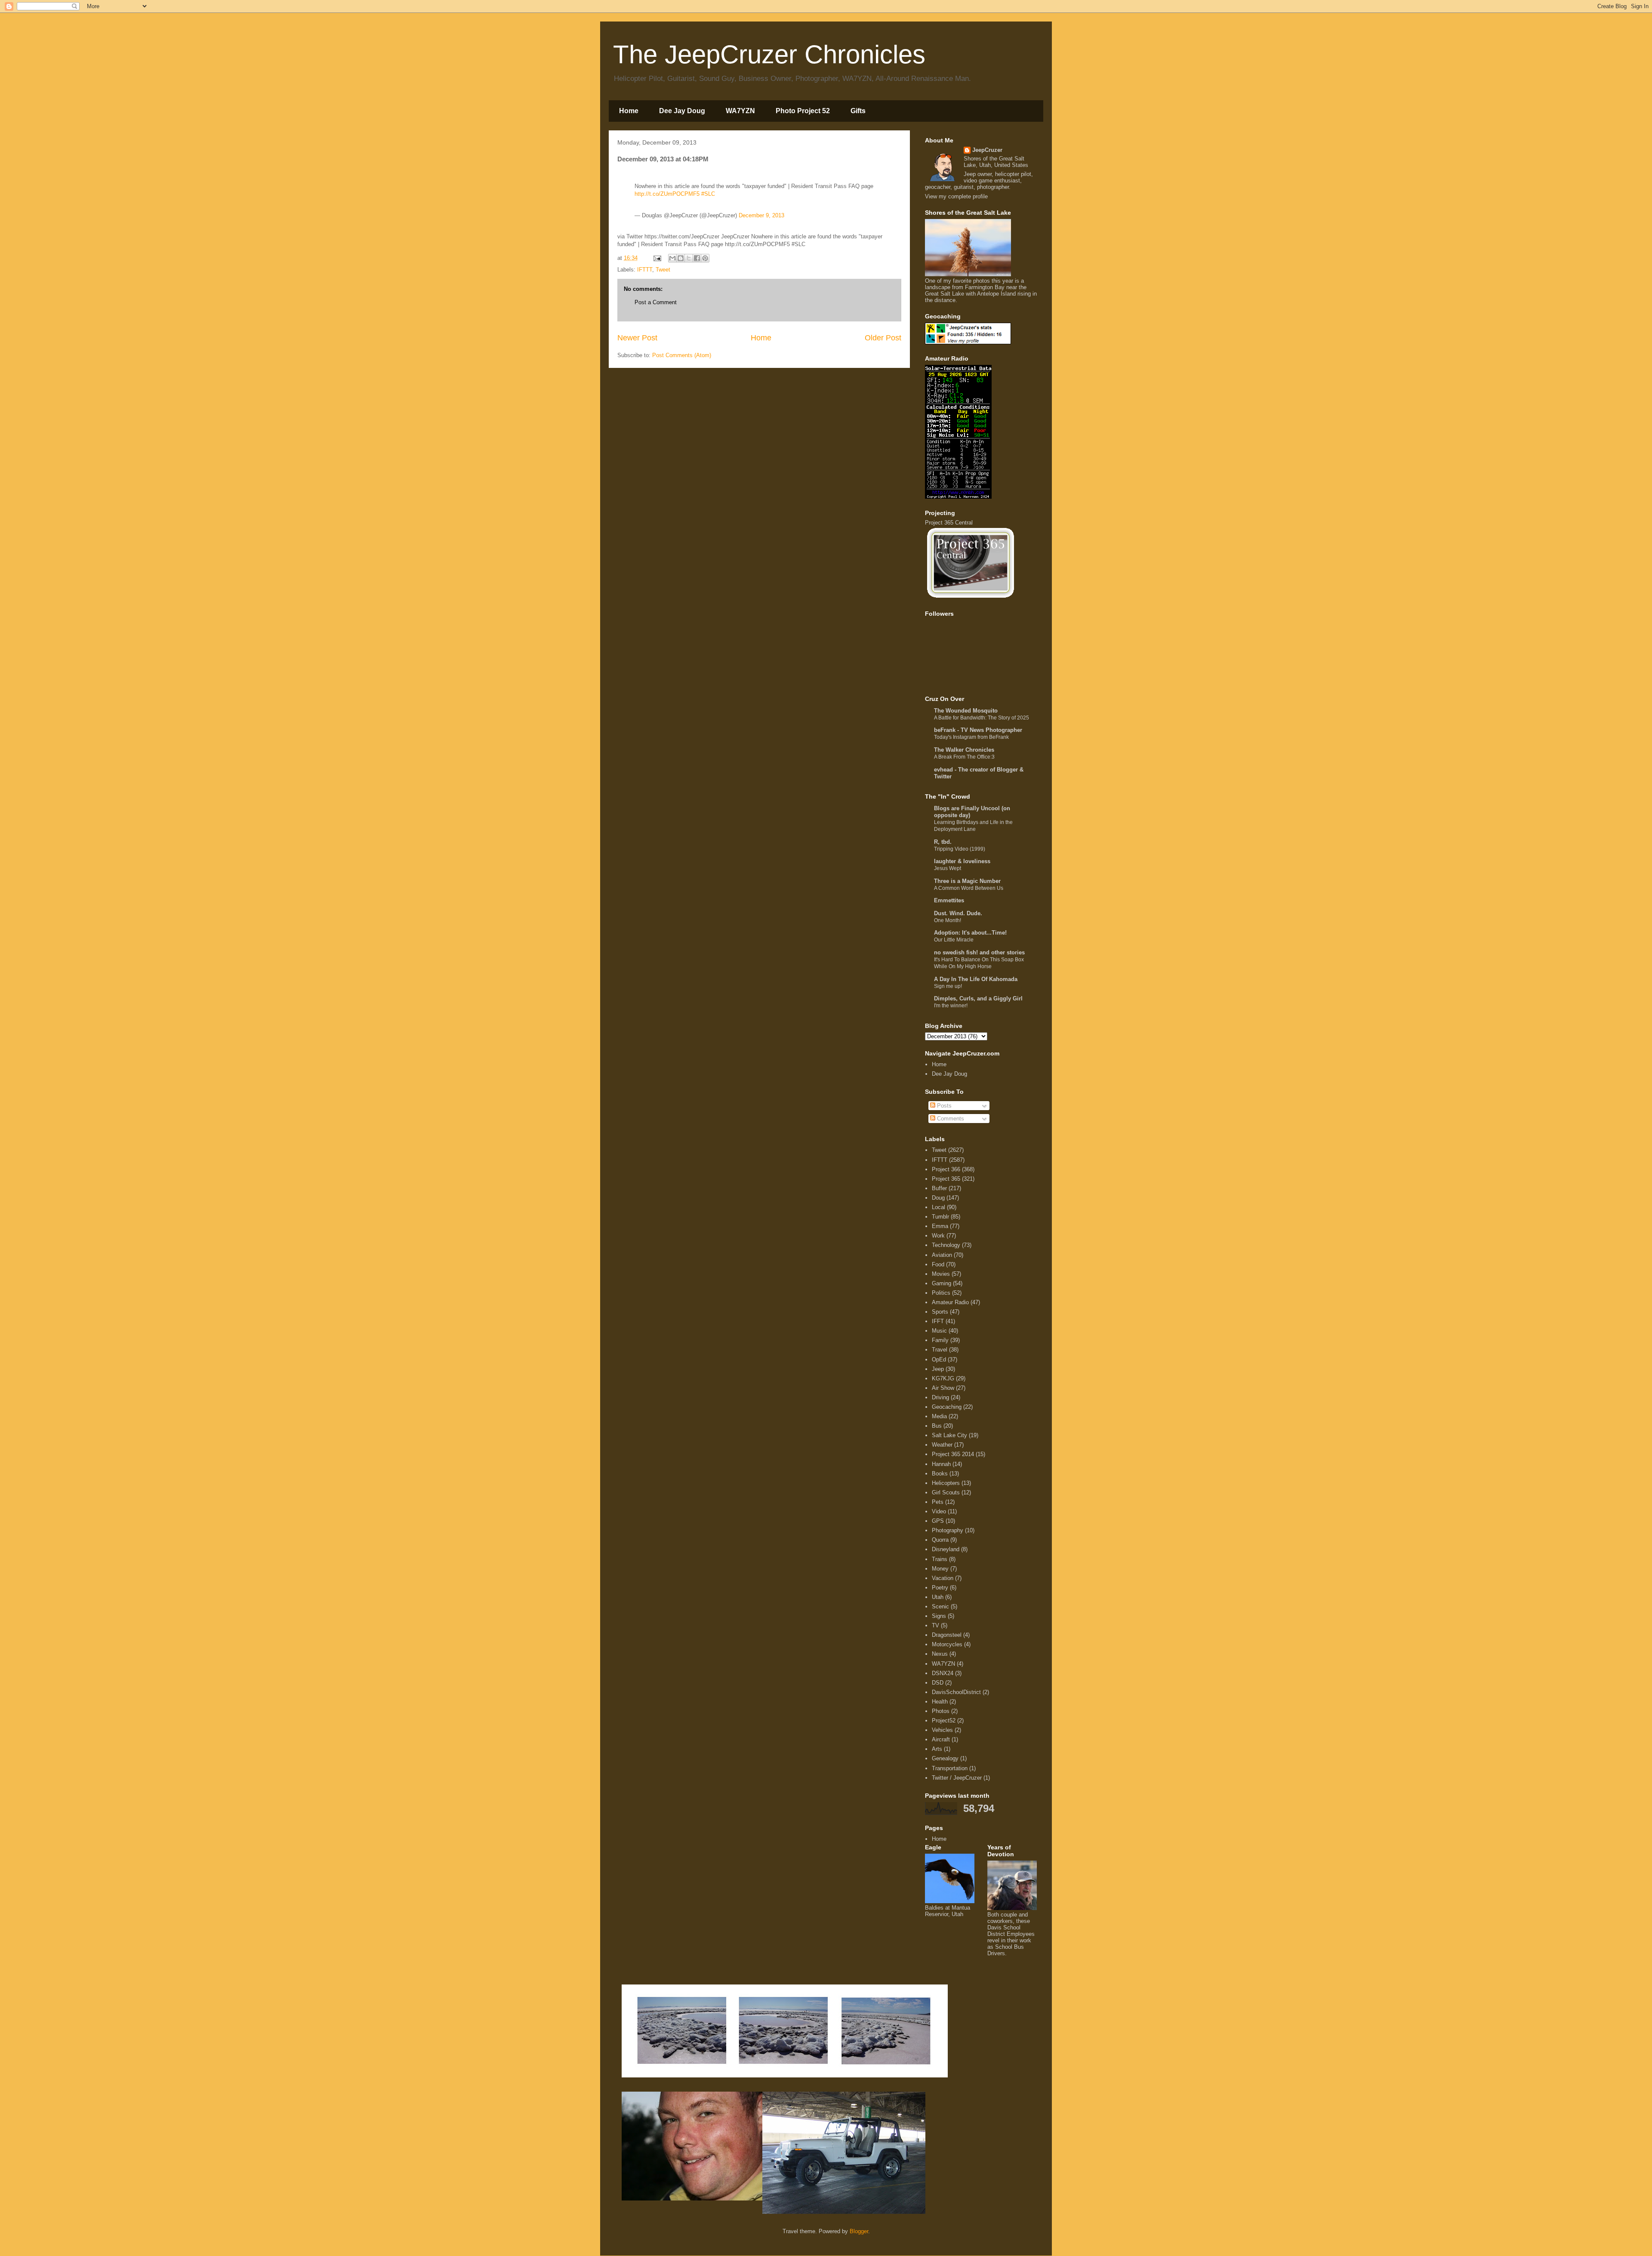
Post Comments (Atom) (682, 355)
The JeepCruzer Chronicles (769, 54)
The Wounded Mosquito (966, 711)
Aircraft (941, 1739)
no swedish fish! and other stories (979, 952)
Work (938, 1236)
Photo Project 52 (803, 111)
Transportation (950, 1768)
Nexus (940, 1654)
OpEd (939, 1359)
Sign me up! (948, 986)
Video (939, 1511)
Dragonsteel (947, 1635)
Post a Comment (656, 302)
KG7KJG (943, 1378)
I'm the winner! (951, 1006)
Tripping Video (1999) (960, 849)
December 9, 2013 (761, 215)
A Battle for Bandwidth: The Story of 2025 (982, 718)
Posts (943, 1106)
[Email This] (672, 258)
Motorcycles (947, 1644)
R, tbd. (943, 842)
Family (940, 1340)
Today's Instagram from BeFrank (971, 737)
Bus (937, 1426)
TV (935, 1625)
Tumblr (940, 1217)
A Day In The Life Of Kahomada (976, 979)
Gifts (858, 111)
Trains (940, 1559)
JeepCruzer (987, 150)
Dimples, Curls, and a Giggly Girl (978, 998)
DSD (938, 1683)
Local (938, 1207)
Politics (941, 1293)
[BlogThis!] (681, 258)
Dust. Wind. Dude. (958, 913)
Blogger (859, 2231)
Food (938, 1264)
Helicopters (946, 1483)
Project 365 (946, 1179)
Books (940, 1474)
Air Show (943, 1388)
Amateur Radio (950, 1302)
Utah (938, 1597)
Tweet (663, 270)
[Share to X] (689, 258)
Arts (937, 1749)
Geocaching (947, 1407)
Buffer (939, 1188)
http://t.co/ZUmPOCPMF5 (667, 194)
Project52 (944, 1721)
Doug (938, 1198)
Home (629, 111)
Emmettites (949, 900)
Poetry (940, 1588)
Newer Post (637, 338)
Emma (940, 1226)
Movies (941, 1274)
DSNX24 (943, 1673)
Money (940, 1569)
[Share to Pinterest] (705, 258)
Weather (942, 1445)
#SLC (708, 194)
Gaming (942, 1283)
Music (939, 1331)
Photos (941, 1711)
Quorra (940, 1540)
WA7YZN (740, 111)
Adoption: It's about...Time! (970, 933)
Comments (950, 1119)
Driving (940, 1397)
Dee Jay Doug (682, 111)
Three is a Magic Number (967, 881)
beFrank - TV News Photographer (978, 730)
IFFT (938, 1321)
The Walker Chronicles (964, 750)
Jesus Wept (948, 868)
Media (939, 1416)
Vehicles (942, 1730)
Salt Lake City (949, 1435)
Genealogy (945, 1758)
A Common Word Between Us (969, 888)
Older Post (883, 338)
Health (940, 1702)
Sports (940, 1312)
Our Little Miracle (954, 940)
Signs (939, 1616)
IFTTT (645, 270)
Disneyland (946, 1549)
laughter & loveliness (962, 861)
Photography (948, 1530)
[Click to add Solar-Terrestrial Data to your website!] (958, 497)
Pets (938, 1502)
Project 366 (946, 1169)
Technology (946, 1245)
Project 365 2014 (953, 1454)
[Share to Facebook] (697, 258)
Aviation (942, 1255)
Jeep (938, 1369)
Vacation (943, 1578)
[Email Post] (657, 258)
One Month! (948, 920)
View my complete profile (956, 196)
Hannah (941, 1464)
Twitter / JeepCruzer (957, 1778)
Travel (940, 1350)
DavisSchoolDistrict (956, 1692)
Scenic (940, 1606)
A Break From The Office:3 (964, 757)
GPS (938, 1521)
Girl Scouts (946, 1492)
